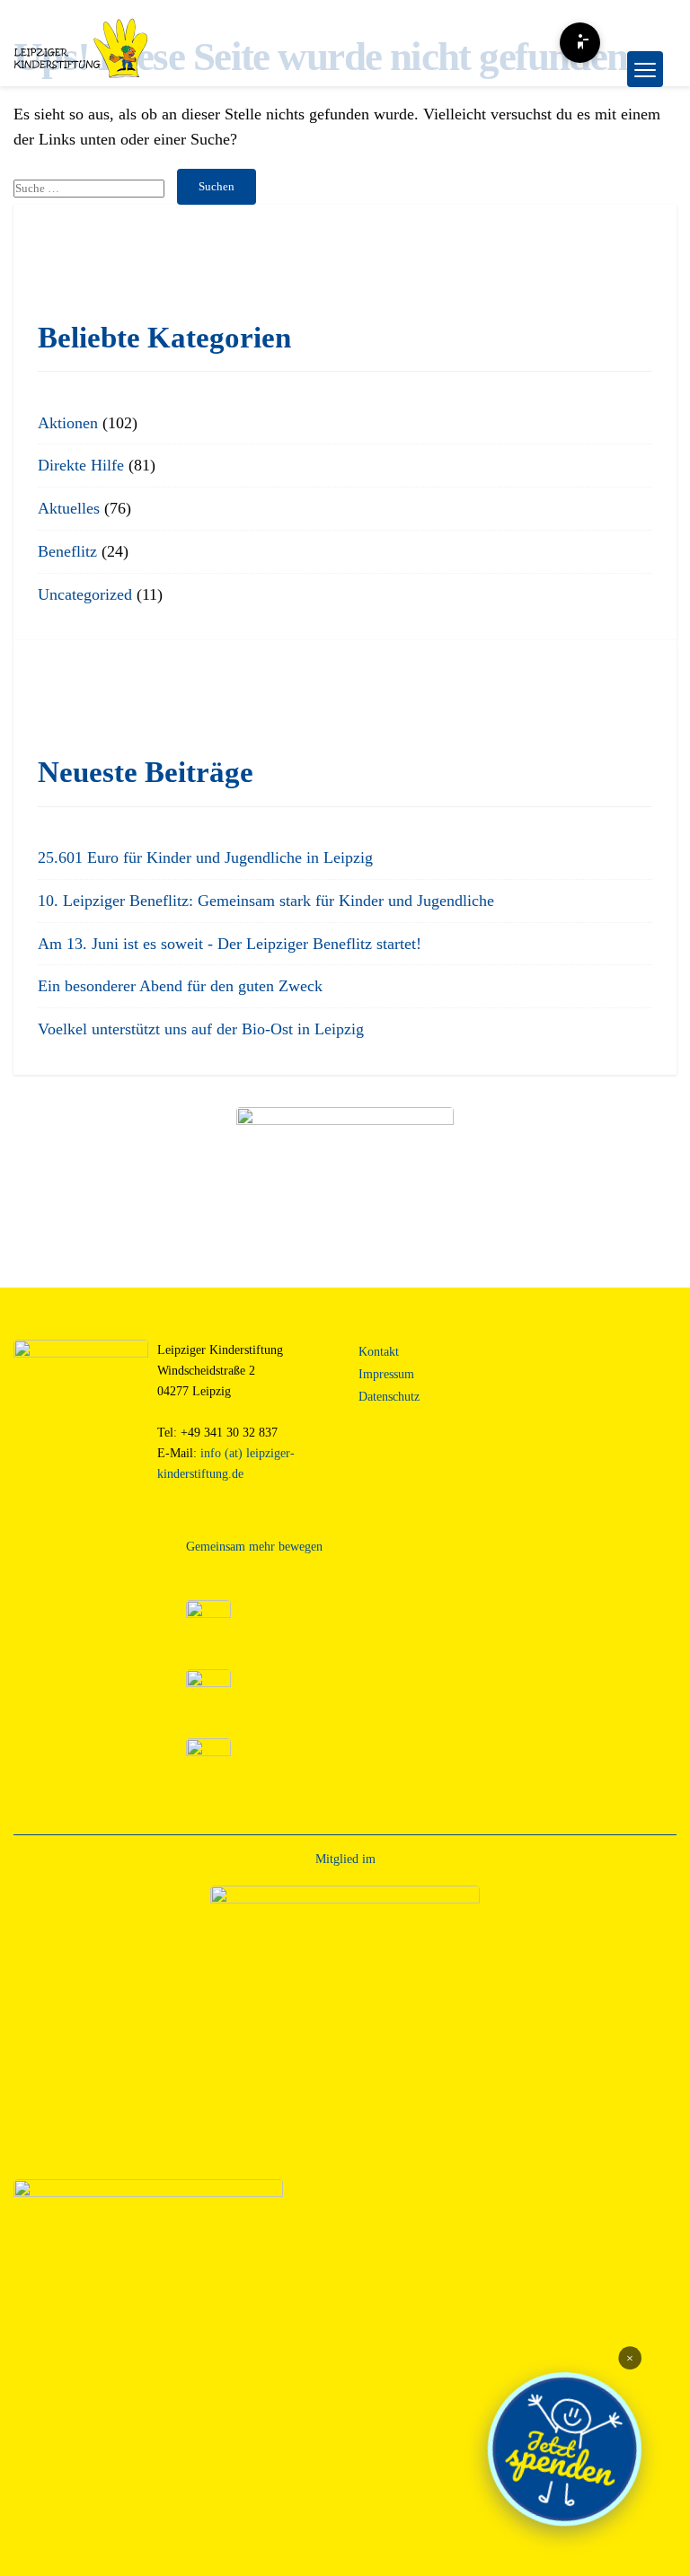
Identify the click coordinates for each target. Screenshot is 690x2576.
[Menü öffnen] (645, 69)
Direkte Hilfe (81, 465)
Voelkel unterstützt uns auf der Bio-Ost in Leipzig (201, 1029)
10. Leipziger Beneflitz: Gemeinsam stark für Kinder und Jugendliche (266, 901)
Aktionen (68, 423)
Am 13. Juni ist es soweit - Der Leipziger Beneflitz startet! (230, 944)
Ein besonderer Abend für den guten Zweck (180, 986)
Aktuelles (69, 508)
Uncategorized (85, 594)
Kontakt (379, 1351)
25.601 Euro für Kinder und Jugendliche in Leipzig (205, 857)
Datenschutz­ (389, 1396)
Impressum (386, 1374)
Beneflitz (67, 551)
